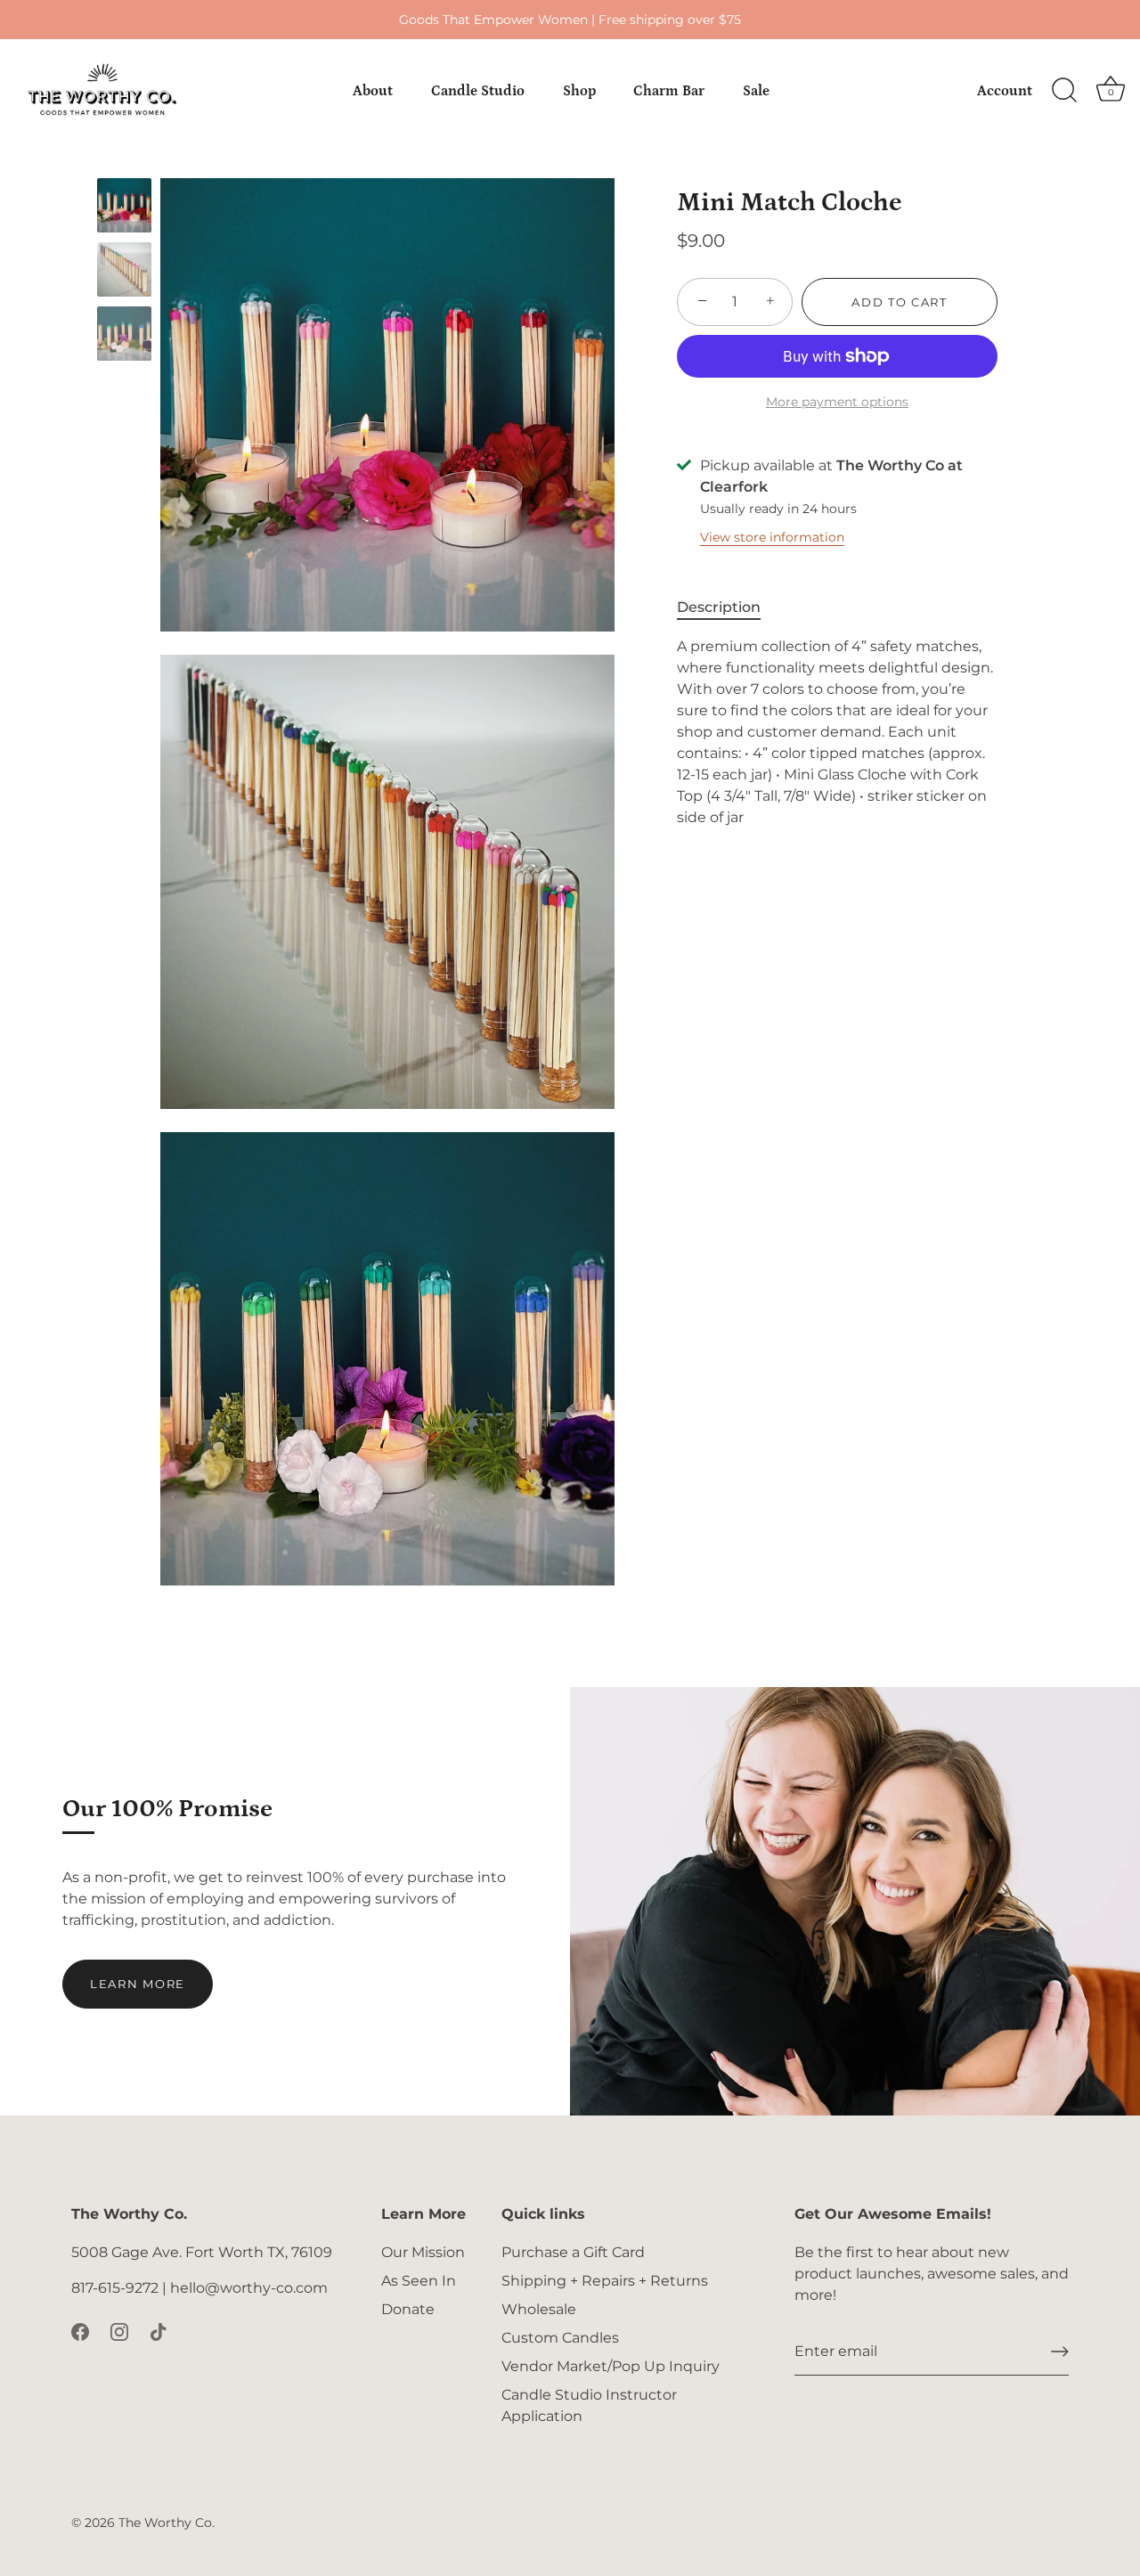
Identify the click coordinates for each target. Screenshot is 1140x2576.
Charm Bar (669, 91)
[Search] (1064, 91)
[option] (124, 208)
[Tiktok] (159, 2331)
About (373, 91)
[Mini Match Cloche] (124, 205)
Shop (579, 91)
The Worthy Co (165, 2523)
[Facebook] (80, 2331)
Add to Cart (900, 302)
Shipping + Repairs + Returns (605, 2281)
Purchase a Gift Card (573, 2252)
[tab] (728, 607)
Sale (756, 91)
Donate (408, 2309)
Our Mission (423, 2252)
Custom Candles (560, 2338)
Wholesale (539, 2309)
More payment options (837, 402)
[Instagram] (119, 2331)
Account (1005, 91)
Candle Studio (478, 91)
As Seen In (419, 2281)
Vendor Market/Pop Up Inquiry (611, 2366)
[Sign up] (1060, 2352)
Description (719, 607)
